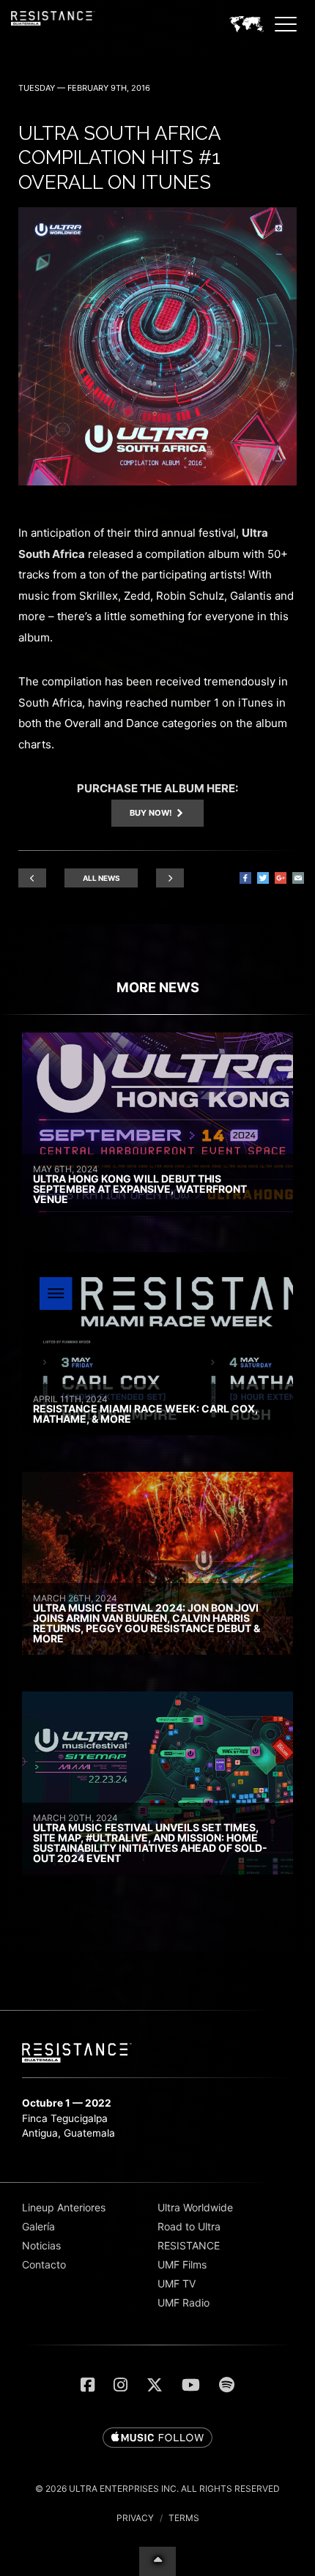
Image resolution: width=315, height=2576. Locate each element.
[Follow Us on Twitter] (155, 2385)
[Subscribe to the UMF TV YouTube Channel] (191, 2385)
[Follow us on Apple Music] (157, 2438)
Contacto (44, 2264)
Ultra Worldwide (195, 2207)
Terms (184, 2518)
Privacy (135, 2518)
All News (101, 878)
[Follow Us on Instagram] (121, 2385)
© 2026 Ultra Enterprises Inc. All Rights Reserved (157, 2488)
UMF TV (177, 2283)
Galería (38, 2226)
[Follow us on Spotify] (227, 2385)
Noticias (41, 2245)
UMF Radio (184, 2303)
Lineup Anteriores (64, 2207)
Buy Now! (152, 813)
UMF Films (182, 2264)
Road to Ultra (189, 2226)
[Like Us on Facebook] (88, 2385)
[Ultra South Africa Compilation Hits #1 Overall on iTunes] (157, 481)
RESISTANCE (189, 2245)
